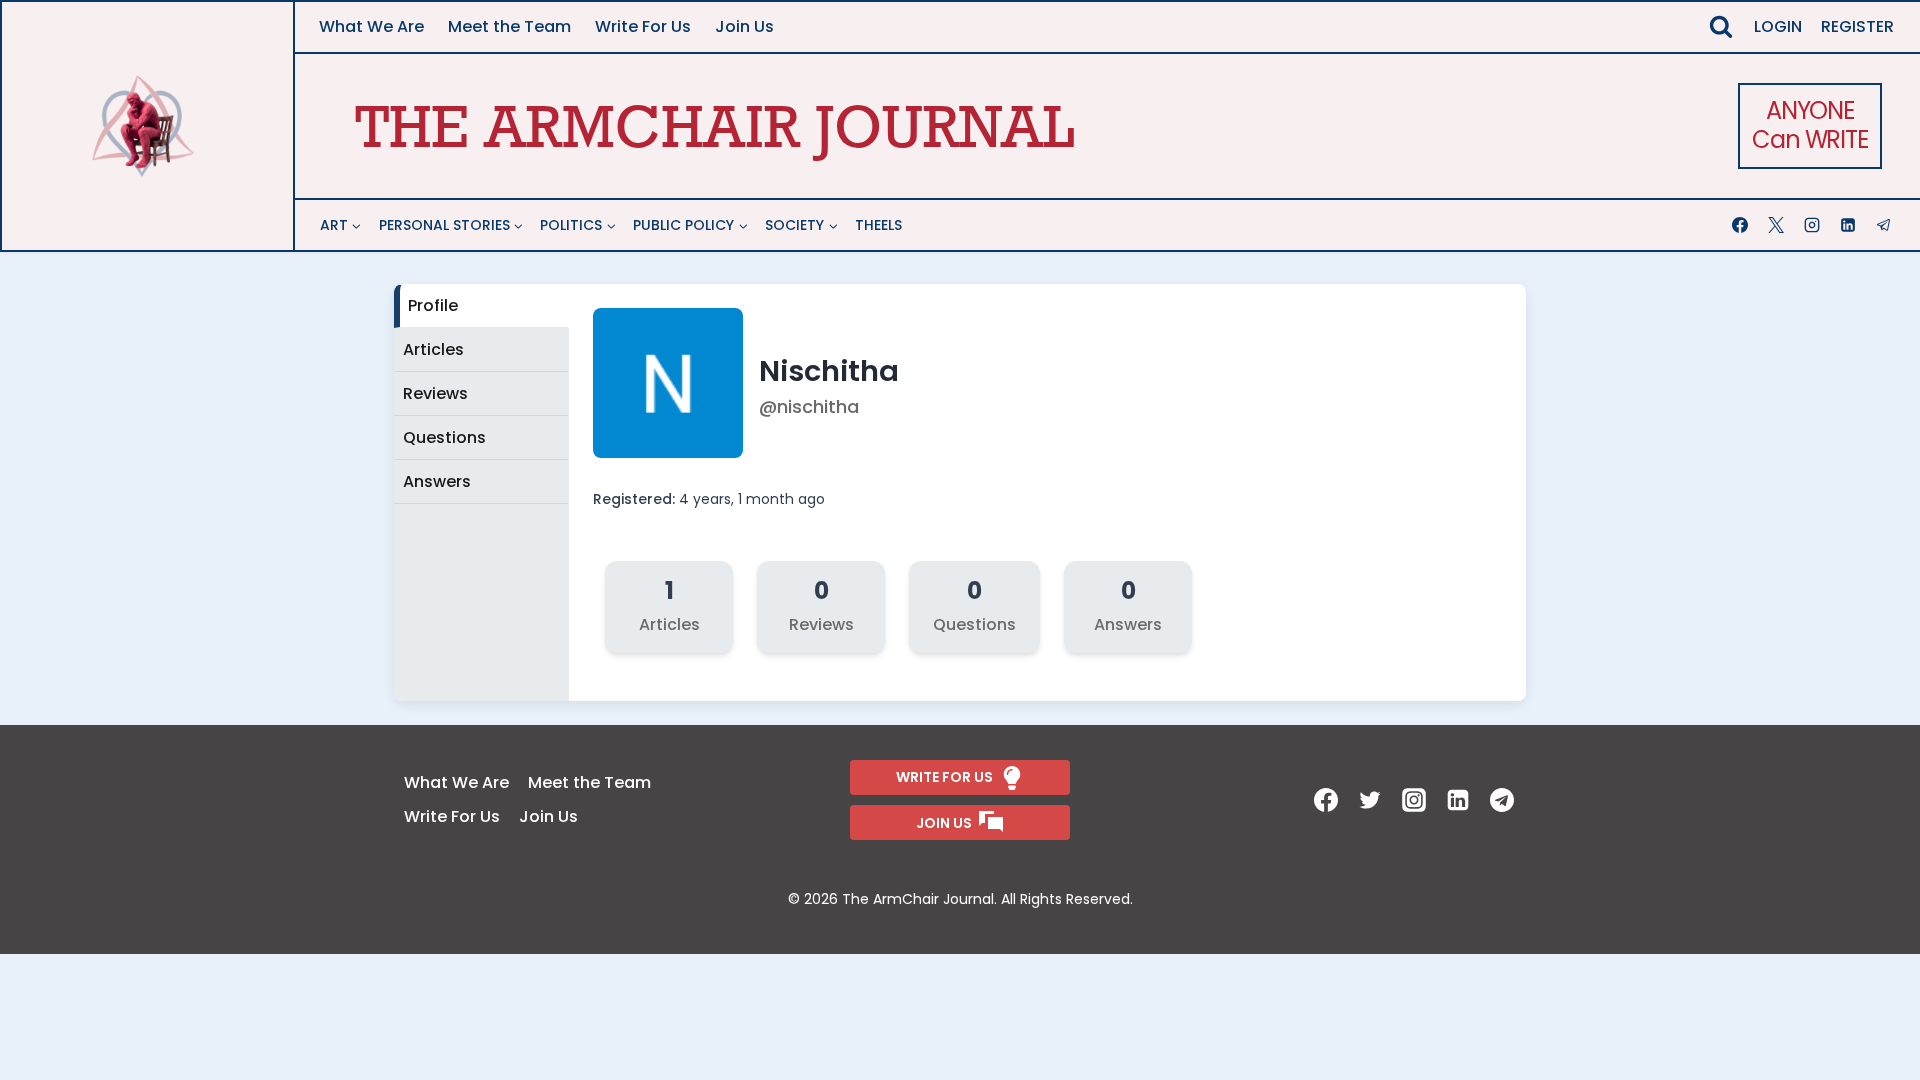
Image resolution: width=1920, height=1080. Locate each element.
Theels (878, 225)
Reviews (435, 393)
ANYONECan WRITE (1809, 125)
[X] (1778, 225)
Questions (444, 437)
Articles (433, 349)
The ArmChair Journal (714, 125)
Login (1778, 26)
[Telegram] (1886, 225)
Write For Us (643, 26)
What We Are (371, 26)
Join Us (744, 26)
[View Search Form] (1721, 27)
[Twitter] (1372, 800)
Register (1857, 26)
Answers (437, 481)
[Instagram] (1814, 225)
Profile (433, 305)
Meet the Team (509, 26)
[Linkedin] (1850, 225)
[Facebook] (1742, 225)
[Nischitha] (670, 452)
